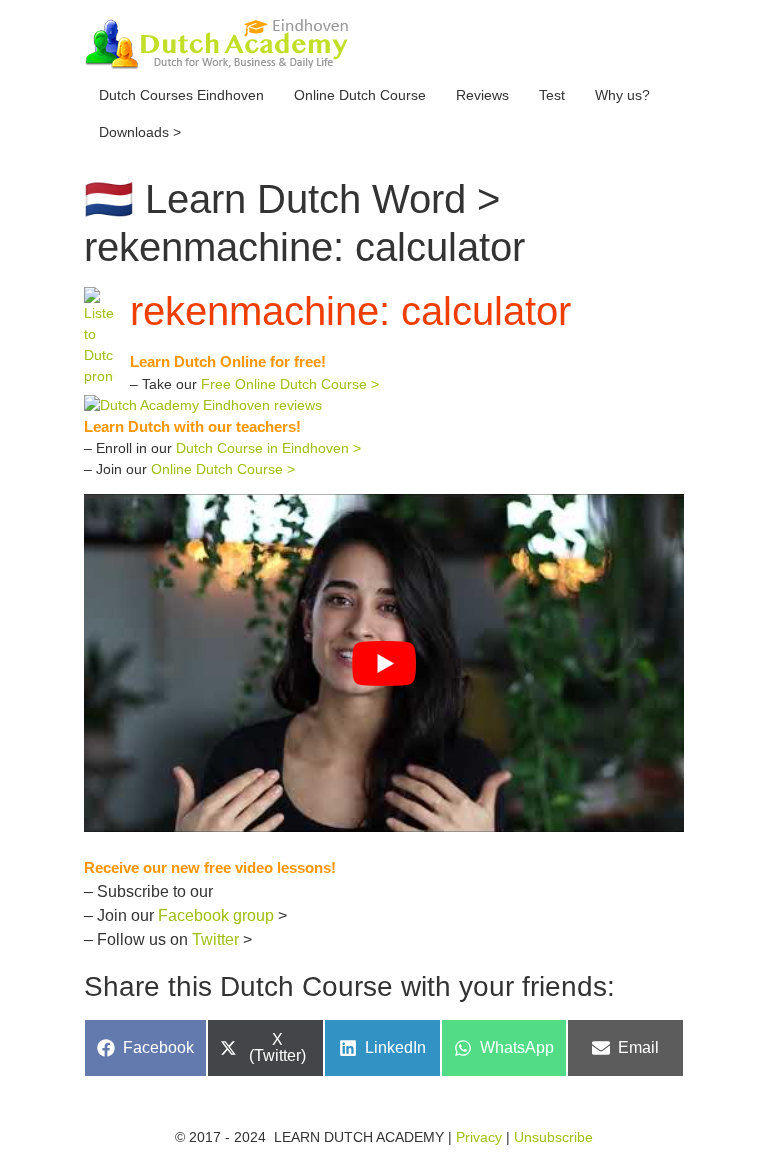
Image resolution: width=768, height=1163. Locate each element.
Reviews (482, 95)
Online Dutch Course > (223, 469)
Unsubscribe (553, 1137)
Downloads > (140, 132)
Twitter (215, 939)
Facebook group (216, 915)
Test (552, 95)
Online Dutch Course (360, 95)
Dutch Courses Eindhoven (181, 95)
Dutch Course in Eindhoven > (268, 448)
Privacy (479, 1137)
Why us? (622, 95)
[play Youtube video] (384, 662)
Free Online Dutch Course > (290, 384)
